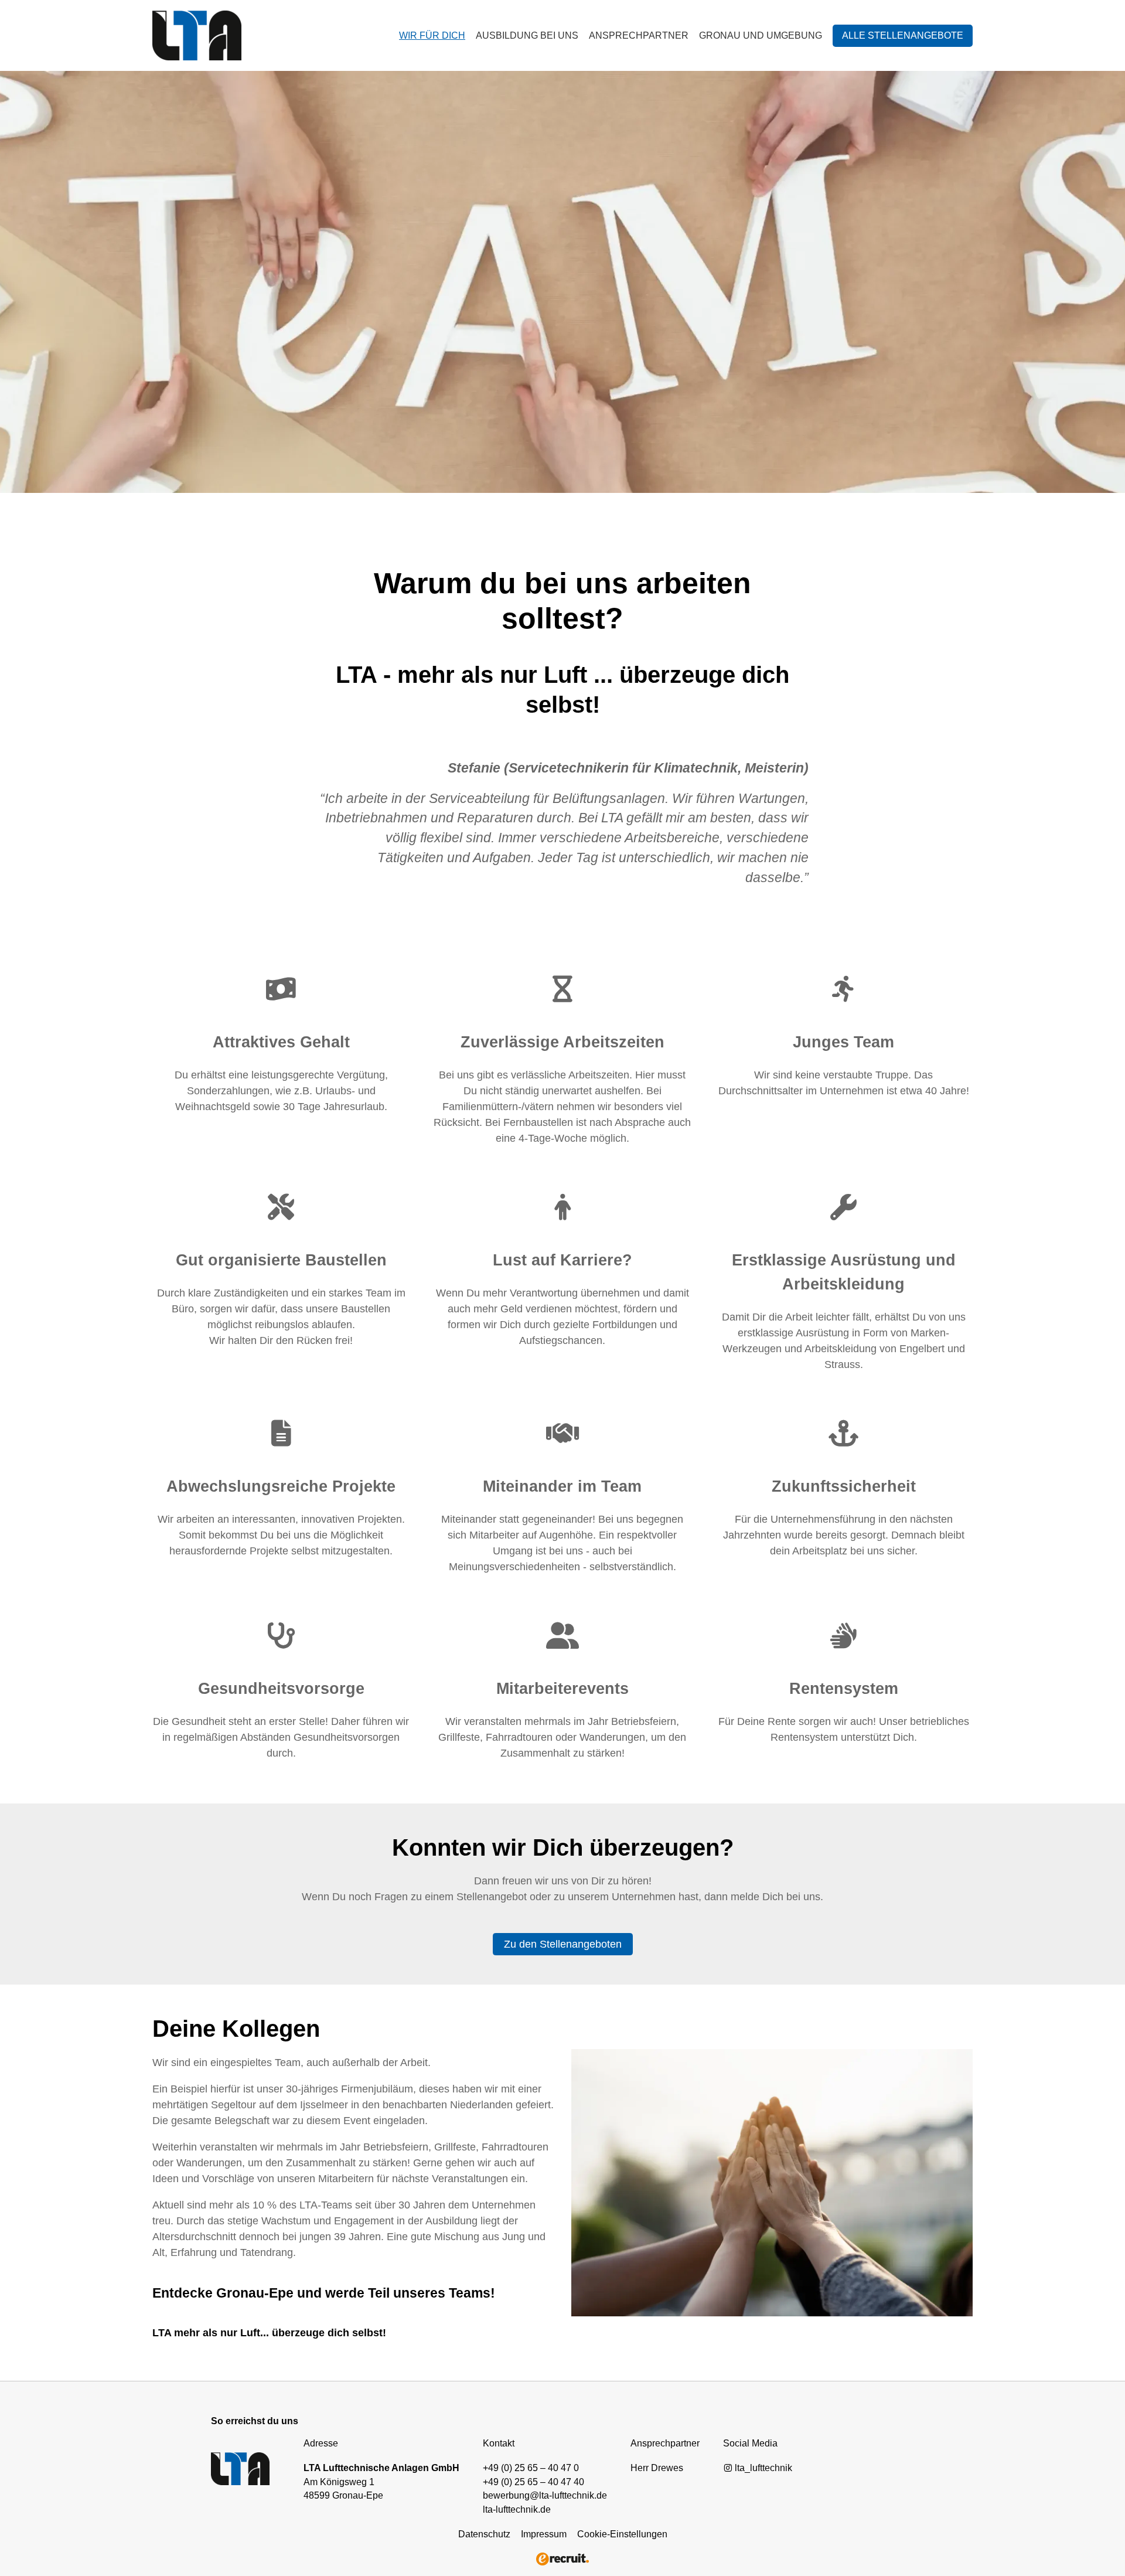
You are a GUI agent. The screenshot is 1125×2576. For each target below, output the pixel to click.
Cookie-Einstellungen (622, 2534)
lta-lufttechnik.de (517, 2509)
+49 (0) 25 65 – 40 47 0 (531, 2468)
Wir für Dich (432, 35)
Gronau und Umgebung (761, 35)
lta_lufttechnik (762, 2468)
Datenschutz (484, 2534)
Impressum (544, 2534)
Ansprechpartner (639, 35)
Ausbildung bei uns (527, 35)
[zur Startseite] (255, 35)
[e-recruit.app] (562, 2558)
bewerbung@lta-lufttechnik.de (545, 2495)
